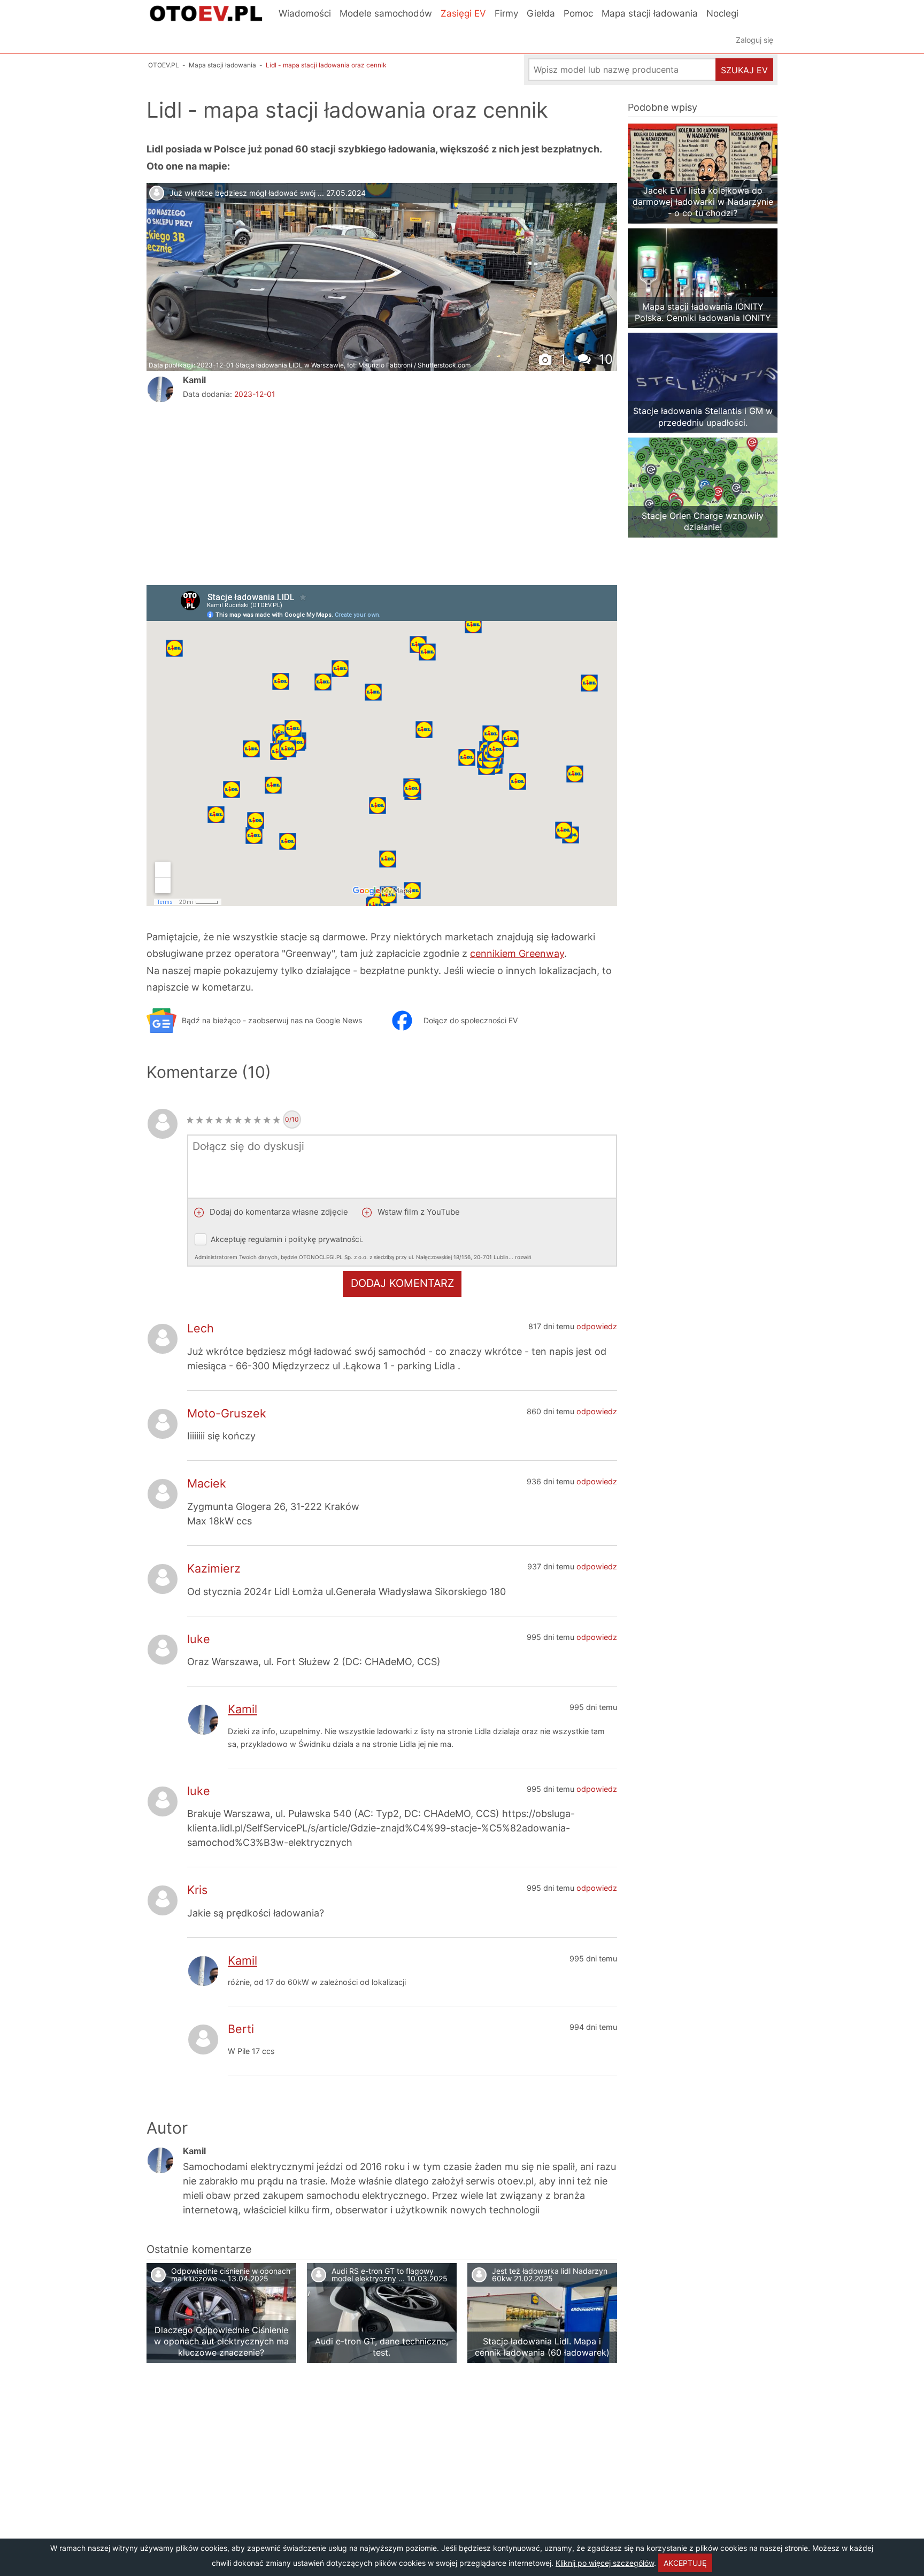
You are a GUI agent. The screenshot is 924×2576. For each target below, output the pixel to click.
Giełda (541, 13)
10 (604, 359)
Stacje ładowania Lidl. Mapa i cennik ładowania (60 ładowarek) (542, 2347)
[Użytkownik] (160, 389)
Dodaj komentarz (402, 1283)
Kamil (194, 380)
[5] (228, 1120)
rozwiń (523, 1257)
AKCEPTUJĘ (685, 2563)
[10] (276, 1120)
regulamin (265, 1239)
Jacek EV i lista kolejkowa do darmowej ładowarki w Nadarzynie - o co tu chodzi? (703, 202)
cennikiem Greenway (517, 953)
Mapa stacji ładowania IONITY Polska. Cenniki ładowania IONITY (703, 312)
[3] (209, 1120)
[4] (219, 1120)
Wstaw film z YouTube (418, 1212)
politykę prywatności (325, 1239)
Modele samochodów (386, 13)
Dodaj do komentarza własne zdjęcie (278, 1212)
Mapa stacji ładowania (650, 13)
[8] (257, 1120)
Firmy (506, 13)
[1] (190, 1120)
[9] (267, 1120)
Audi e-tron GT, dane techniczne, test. (382, 2347)
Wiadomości (305, 13)
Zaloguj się (754, 40)
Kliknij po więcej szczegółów (605, 2563)
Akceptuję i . (363, 1247)
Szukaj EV (744, 70)
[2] (199, 1120)
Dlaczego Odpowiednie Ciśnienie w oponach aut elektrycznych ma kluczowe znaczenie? (221, 2341)
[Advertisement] (272, 492)
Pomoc (578, 13)
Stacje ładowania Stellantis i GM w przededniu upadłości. (703, 416)
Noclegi (722, 13)
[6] (238, 1120)
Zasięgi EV (463, 13)
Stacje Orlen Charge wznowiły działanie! (703, 521)
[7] (248, 1120)
